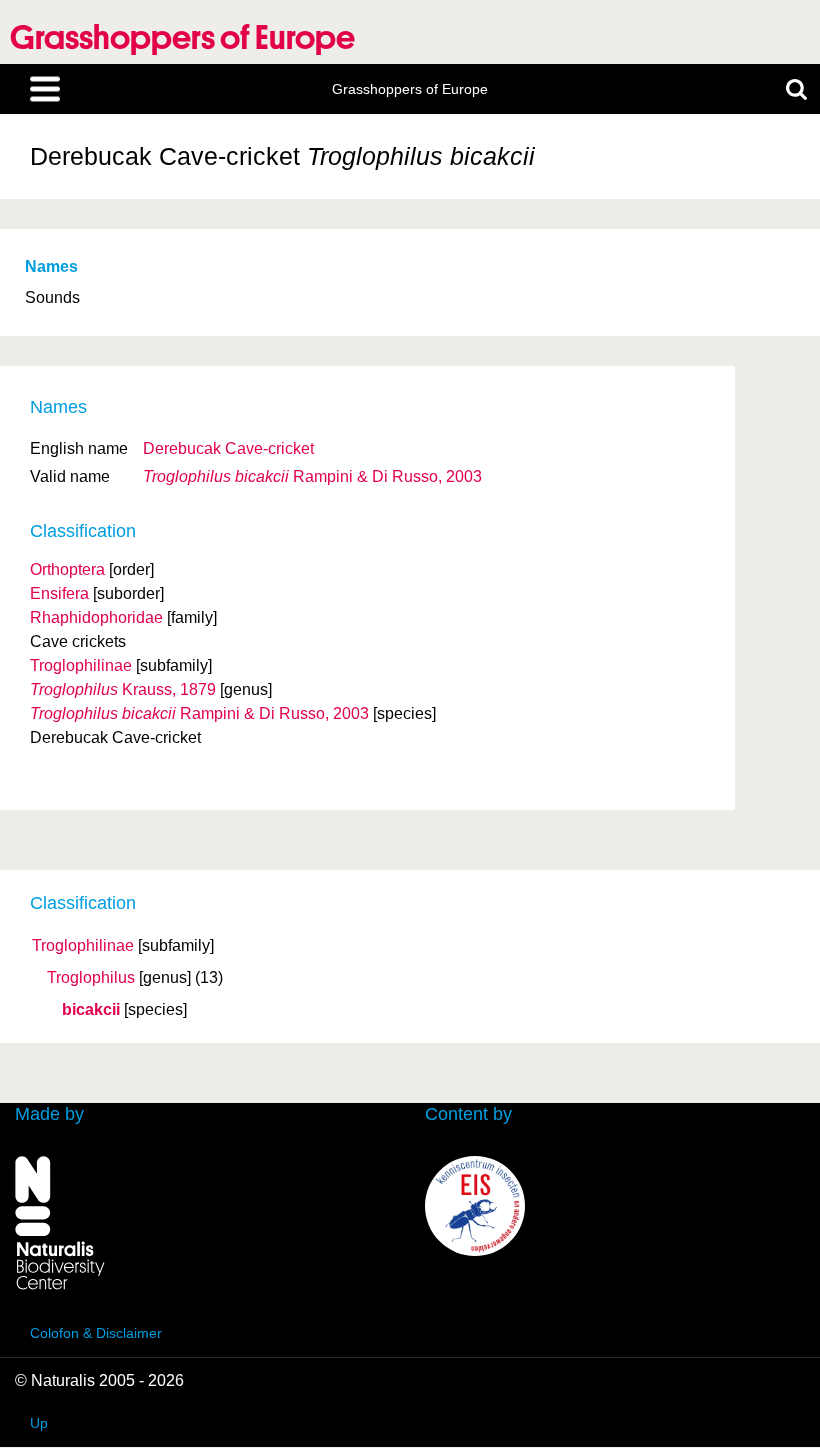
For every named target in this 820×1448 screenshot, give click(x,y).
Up (39, 1423)
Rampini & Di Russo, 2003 (312, 476)
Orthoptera (67, 569)
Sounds (52, 297)
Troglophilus (91, 978)
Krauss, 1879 (123, 689)
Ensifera (59, 593)
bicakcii (91, 1010)
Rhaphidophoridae (96, 617)
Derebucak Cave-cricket (228, 448)
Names (51, 266)
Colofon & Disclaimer (96, 1333)
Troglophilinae (83, 946)
